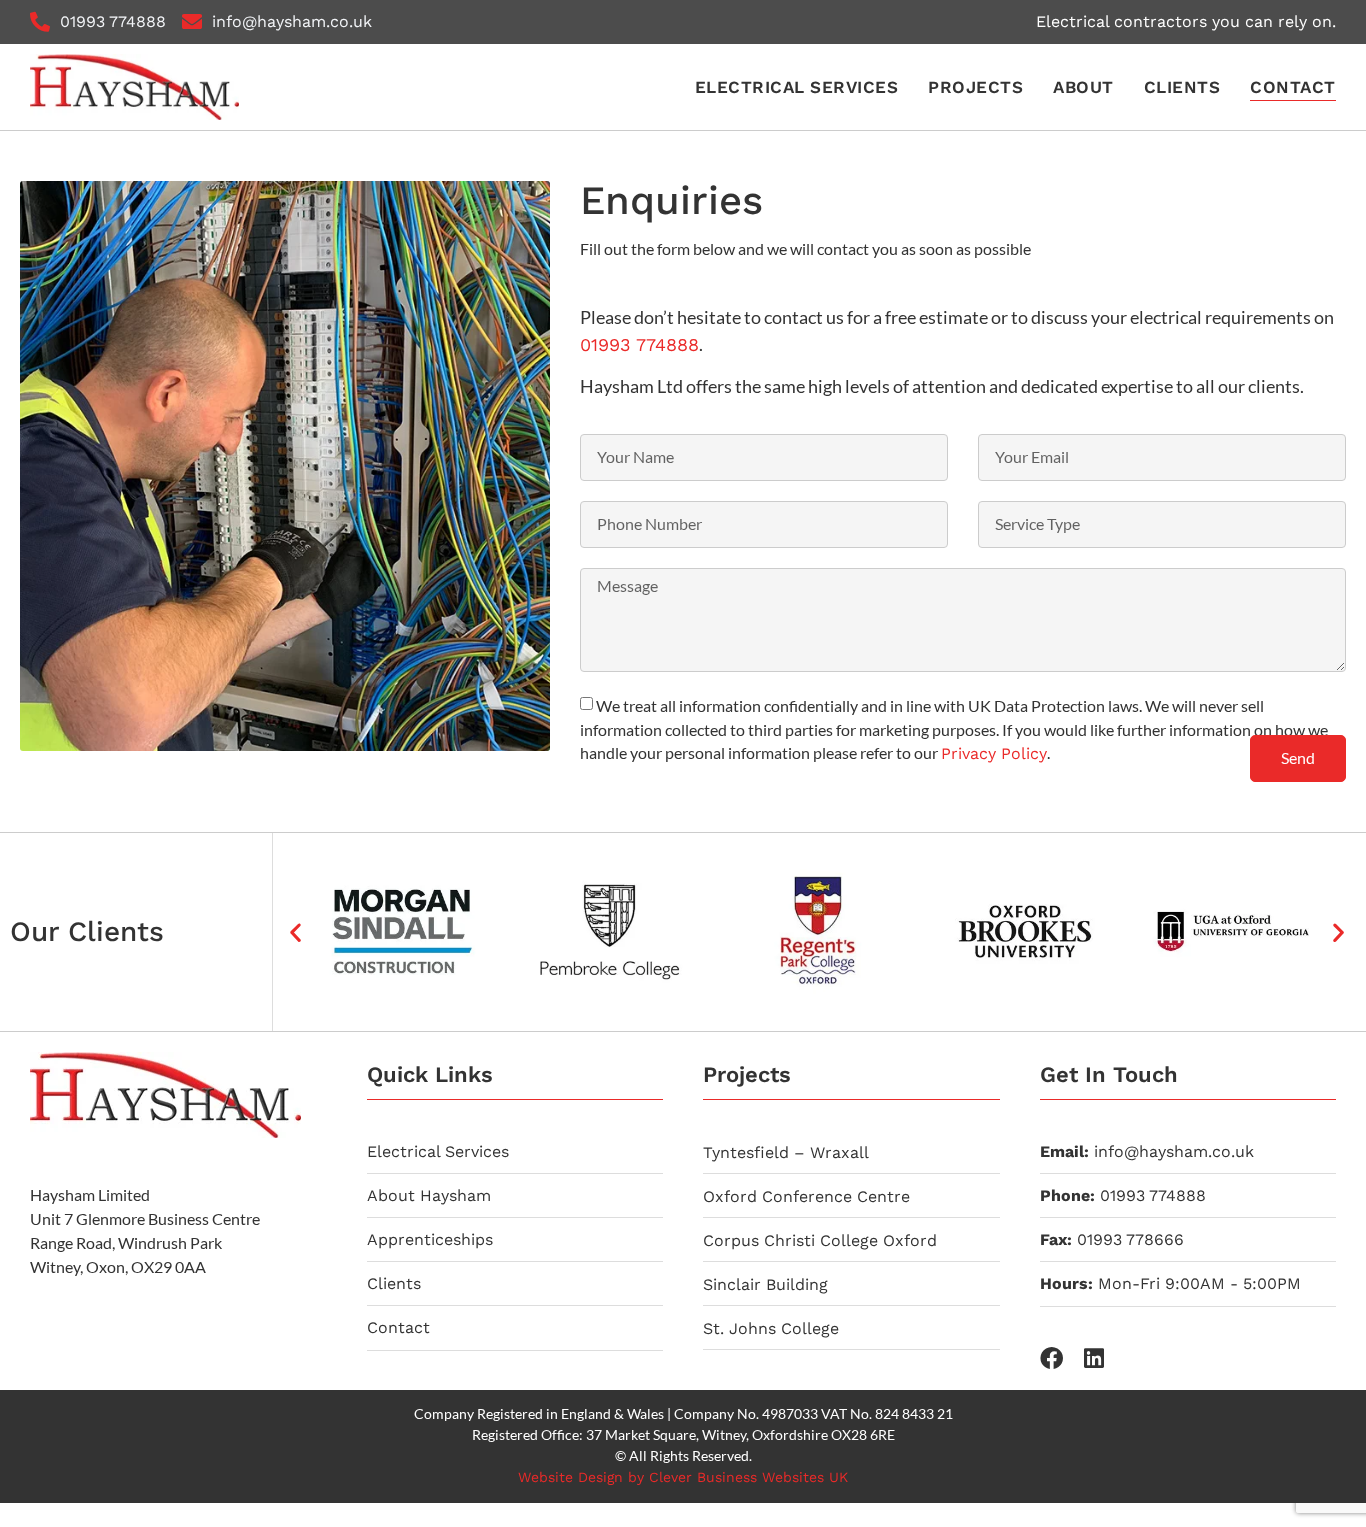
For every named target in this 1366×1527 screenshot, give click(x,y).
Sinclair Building (765, 1284)
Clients (1182, 87)
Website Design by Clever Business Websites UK (683, 1477)
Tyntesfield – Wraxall (786, 1152)
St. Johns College (771, 1328)
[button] (295, 931)
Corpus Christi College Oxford (820, 1240)
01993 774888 (639, 344)
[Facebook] (1051, 1358)
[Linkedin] (1094, 1358)
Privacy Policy (994, 753)
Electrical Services (797, 87)
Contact (1293, 87)
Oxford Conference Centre (806, 1196)
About (1083, 87)
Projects (975, 87)
